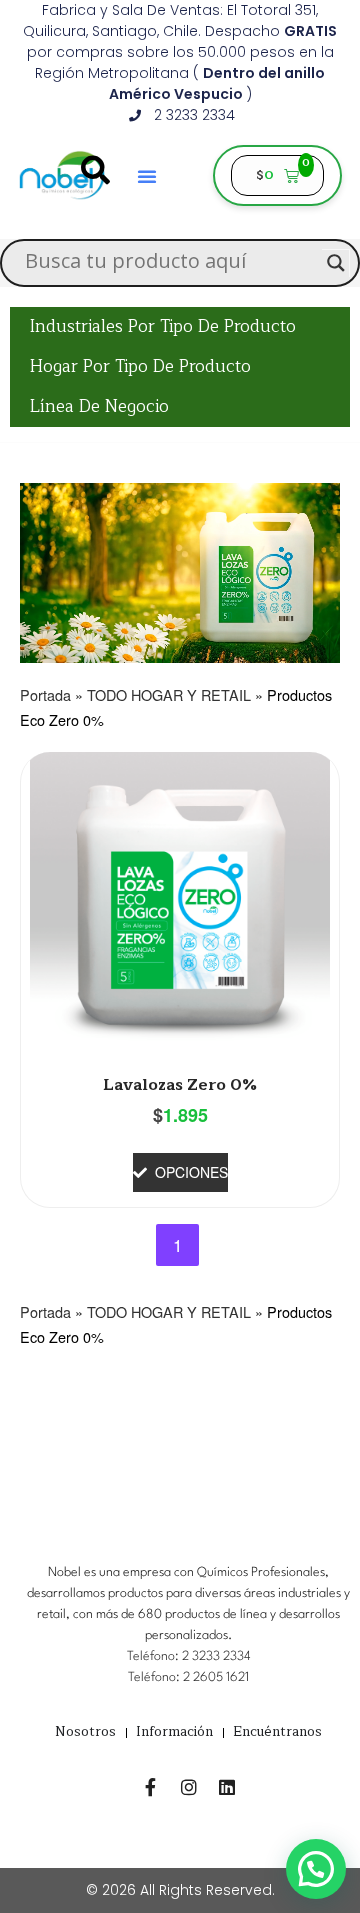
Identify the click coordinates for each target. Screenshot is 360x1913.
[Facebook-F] (151, 1787)
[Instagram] (189, 1787)
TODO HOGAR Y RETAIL (169, 694)
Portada (45, 694)
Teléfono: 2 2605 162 (186, 1677)
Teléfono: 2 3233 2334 (189, 1656)
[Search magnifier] (336, 263)
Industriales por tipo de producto (163, 326)
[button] (316, 1869)
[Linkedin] (227, 1787)
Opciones (191, 1172)
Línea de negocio (99, 406)
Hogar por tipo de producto (140, 366)
